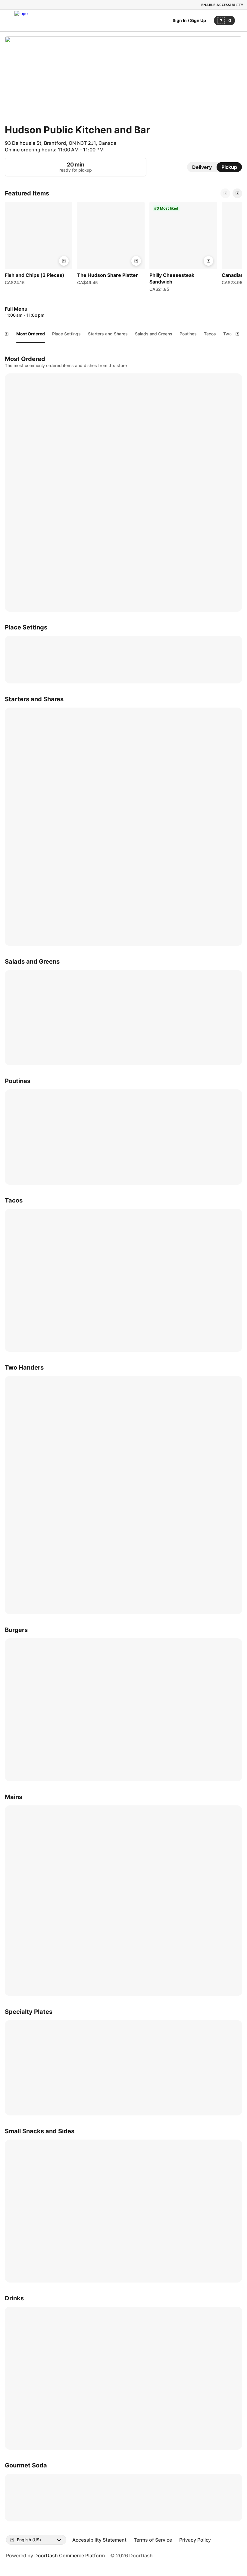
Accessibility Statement (99, 2540)
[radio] (202, 167)
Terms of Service (153, 2540)
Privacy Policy (195, 2540)
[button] (39, 245)
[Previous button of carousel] (225, 193)
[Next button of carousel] (237, 193)
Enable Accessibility (222, 5)
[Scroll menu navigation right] (237, 334)
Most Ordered (31, 334)
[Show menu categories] (7, 334)
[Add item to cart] (64, 261)
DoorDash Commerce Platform (70, 2555)
